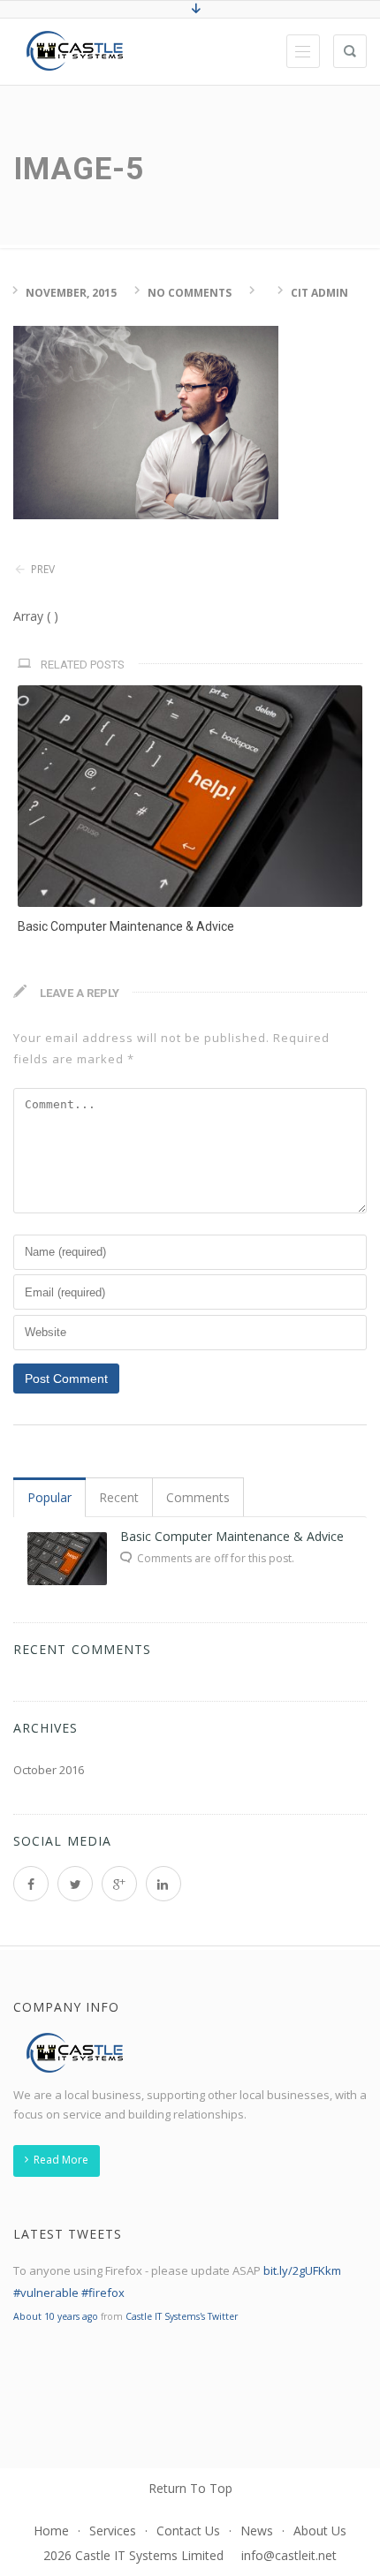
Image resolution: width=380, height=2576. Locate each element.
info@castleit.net (289, 2555)
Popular (49, 1497)
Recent (119, 1497)
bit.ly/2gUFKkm (302, 2270)
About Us (320, 2531)
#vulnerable (46, 2293)
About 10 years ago (56, 2316)
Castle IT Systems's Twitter (182, 2316)
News (257, 2531)
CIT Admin (319, 293)
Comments (198, 1497)
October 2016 (49, 1770)
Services (113, 2531)
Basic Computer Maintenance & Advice (126, 926)
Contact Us (188, 2531)
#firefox (103, 2293)
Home (51, 2531)
